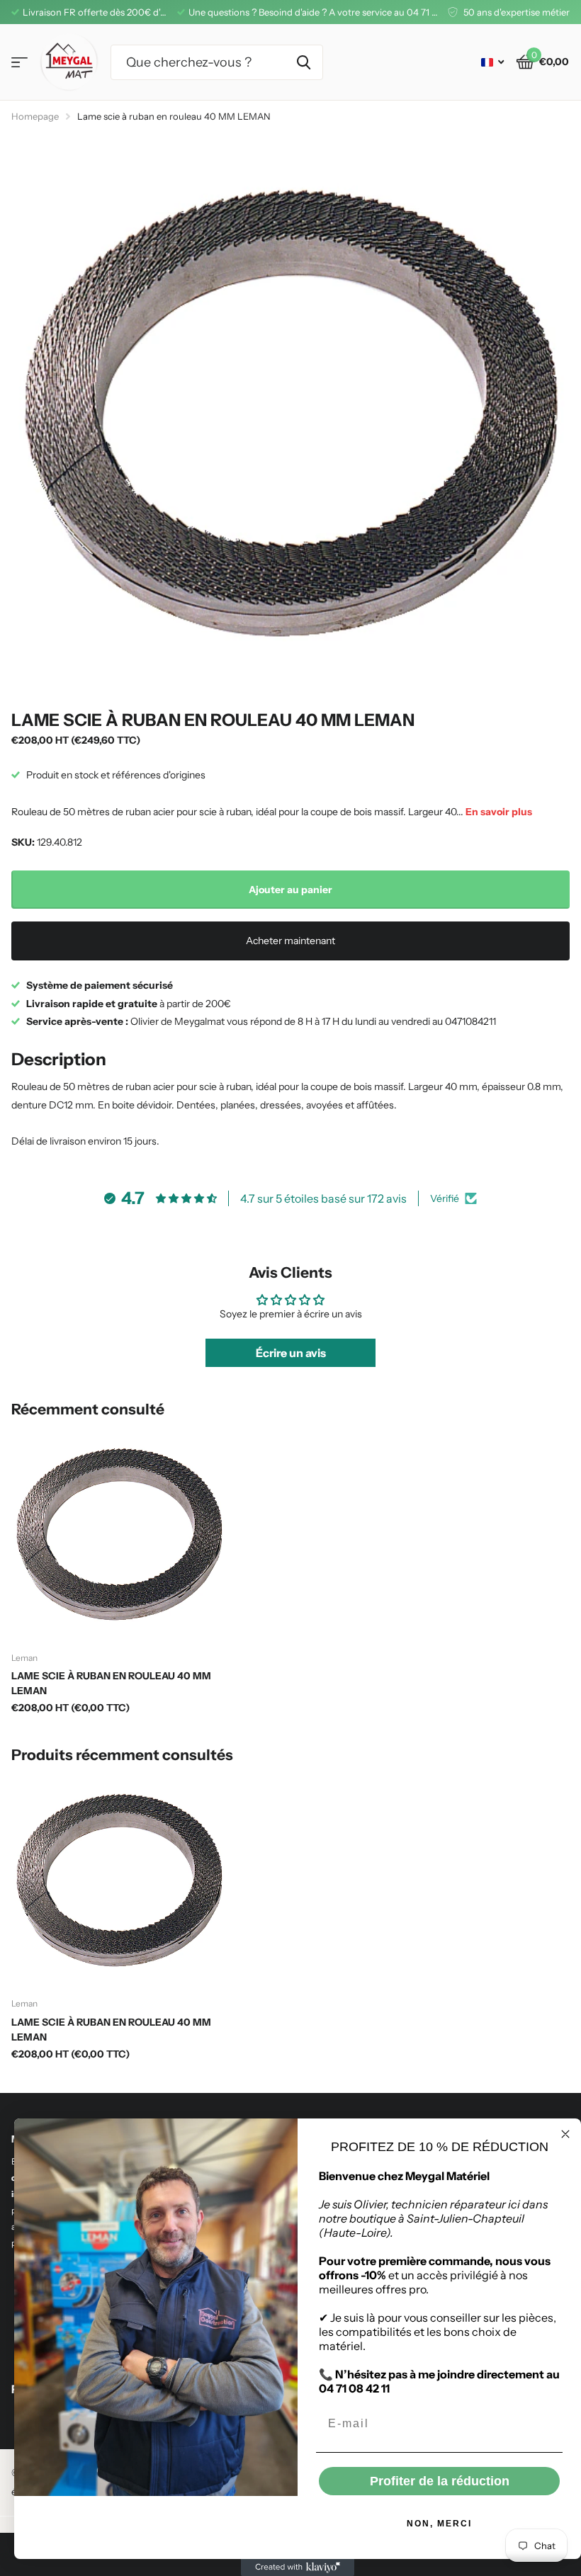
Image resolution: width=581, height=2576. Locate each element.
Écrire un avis (291, 1353)
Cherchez (304, 62)
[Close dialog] (565, 2134)
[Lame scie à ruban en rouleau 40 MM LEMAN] (119, 1534)
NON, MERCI (439, 2524)
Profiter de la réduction (440, 2481)
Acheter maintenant (290, 941)
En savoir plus (499, 812)
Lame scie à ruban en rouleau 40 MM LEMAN (111, 1683)
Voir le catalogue (19, 63)
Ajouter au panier (290, 890)
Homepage (35, 116)
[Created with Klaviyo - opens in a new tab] (298, 2568)
